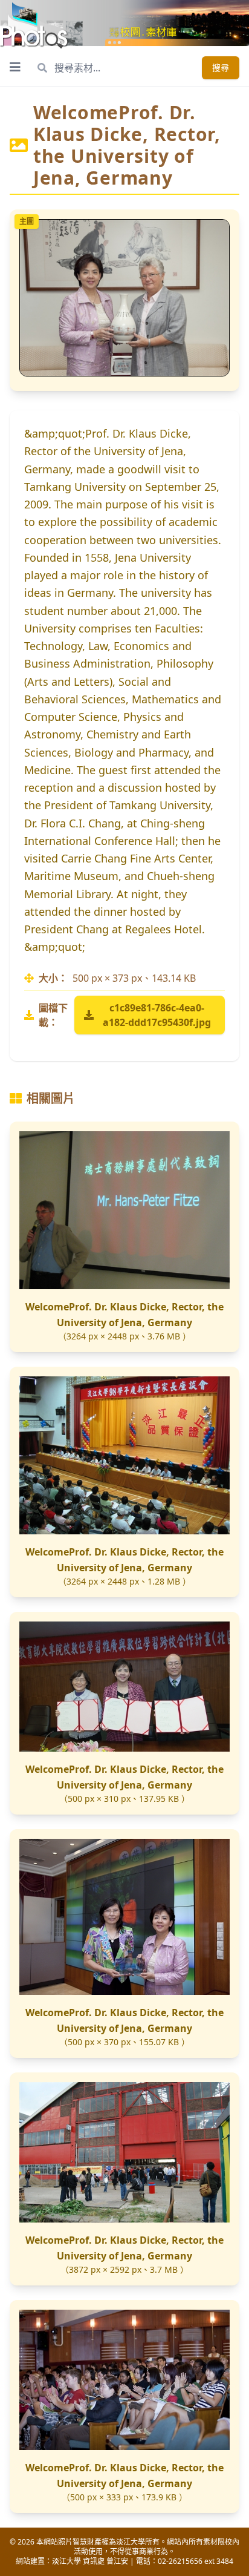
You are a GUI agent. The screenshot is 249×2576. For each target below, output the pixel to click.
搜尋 (221, 67)
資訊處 (94, 2561)
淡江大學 (66, 2561)
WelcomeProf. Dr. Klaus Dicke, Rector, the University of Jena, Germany (124, 1315)
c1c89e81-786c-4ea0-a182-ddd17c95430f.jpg (157, 1015)
